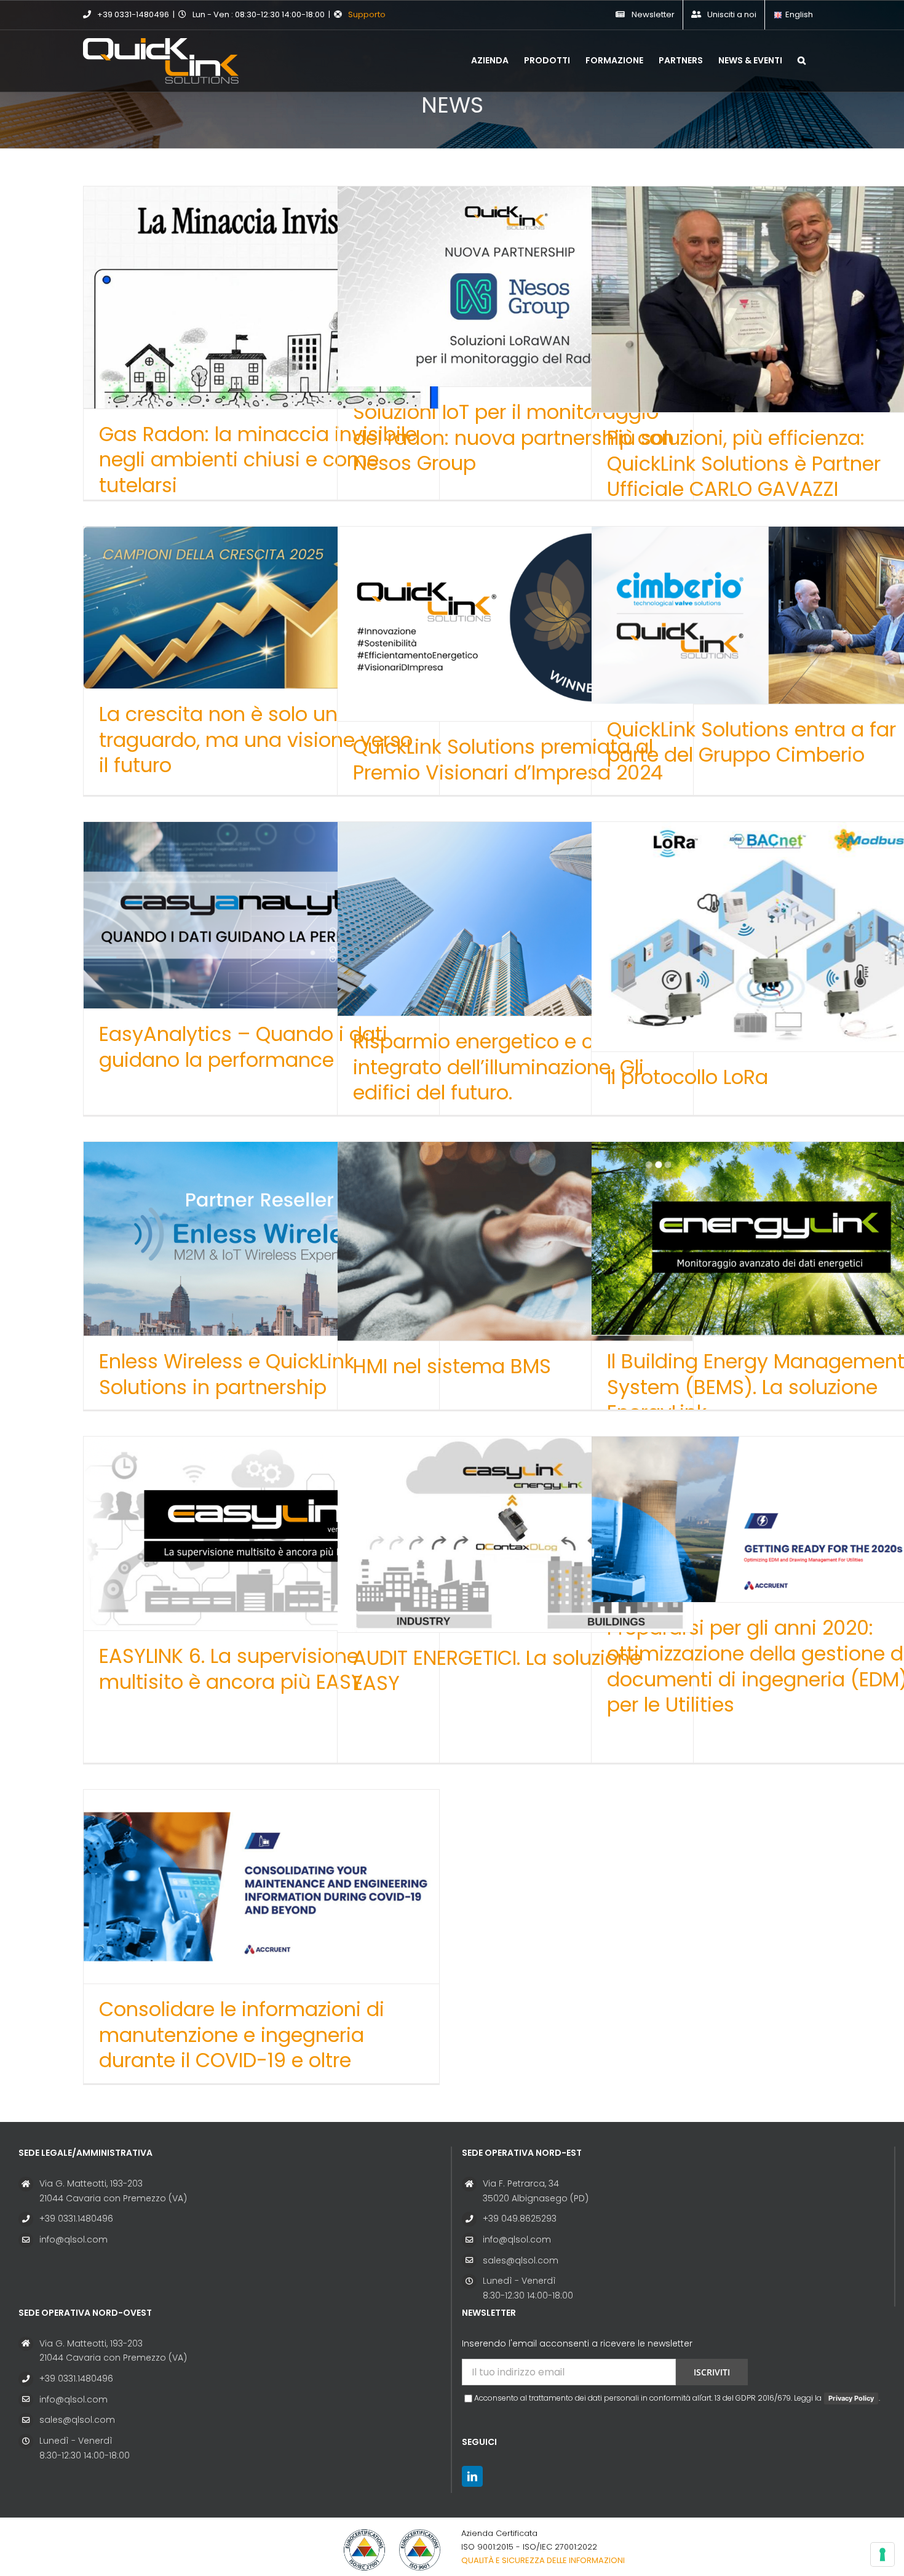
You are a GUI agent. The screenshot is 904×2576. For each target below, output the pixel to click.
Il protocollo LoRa (688, 1077)
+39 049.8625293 (520, 2219)
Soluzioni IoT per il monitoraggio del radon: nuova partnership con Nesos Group (513, 437)
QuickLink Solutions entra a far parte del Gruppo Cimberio (751, 742)
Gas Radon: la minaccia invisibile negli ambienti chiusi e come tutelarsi (258, 460)
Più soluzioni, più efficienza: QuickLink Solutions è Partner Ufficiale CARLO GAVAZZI (744, 463)
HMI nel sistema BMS (452, 1366)
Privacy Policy (851, 2398)
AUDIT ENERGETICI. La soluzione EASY (497, 1671)
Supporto (367, 14)
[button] (802, 59)
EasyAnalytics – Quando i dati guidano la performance (243, 1047)
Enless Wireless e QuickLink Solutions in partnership (227, 1374)
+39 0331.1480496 (76, 2219)
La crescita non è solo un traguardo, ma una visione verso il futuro (256, 740)
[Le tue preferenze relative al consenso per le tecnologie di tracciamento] (882, 2554)
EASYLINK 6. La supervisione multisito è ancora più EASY (231, 1669)
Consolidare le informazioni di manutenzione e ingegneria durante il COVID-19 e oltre (242, 2035)
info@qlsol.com (73, 2239)
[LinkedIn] (472, 2476)
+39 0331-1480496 (133, 14)
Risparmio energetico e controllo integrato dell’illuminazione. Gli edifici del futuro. (509, 1067)
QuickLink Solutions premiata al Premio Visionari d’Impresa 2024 (508, 760)
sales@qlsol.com (521, 2260)
